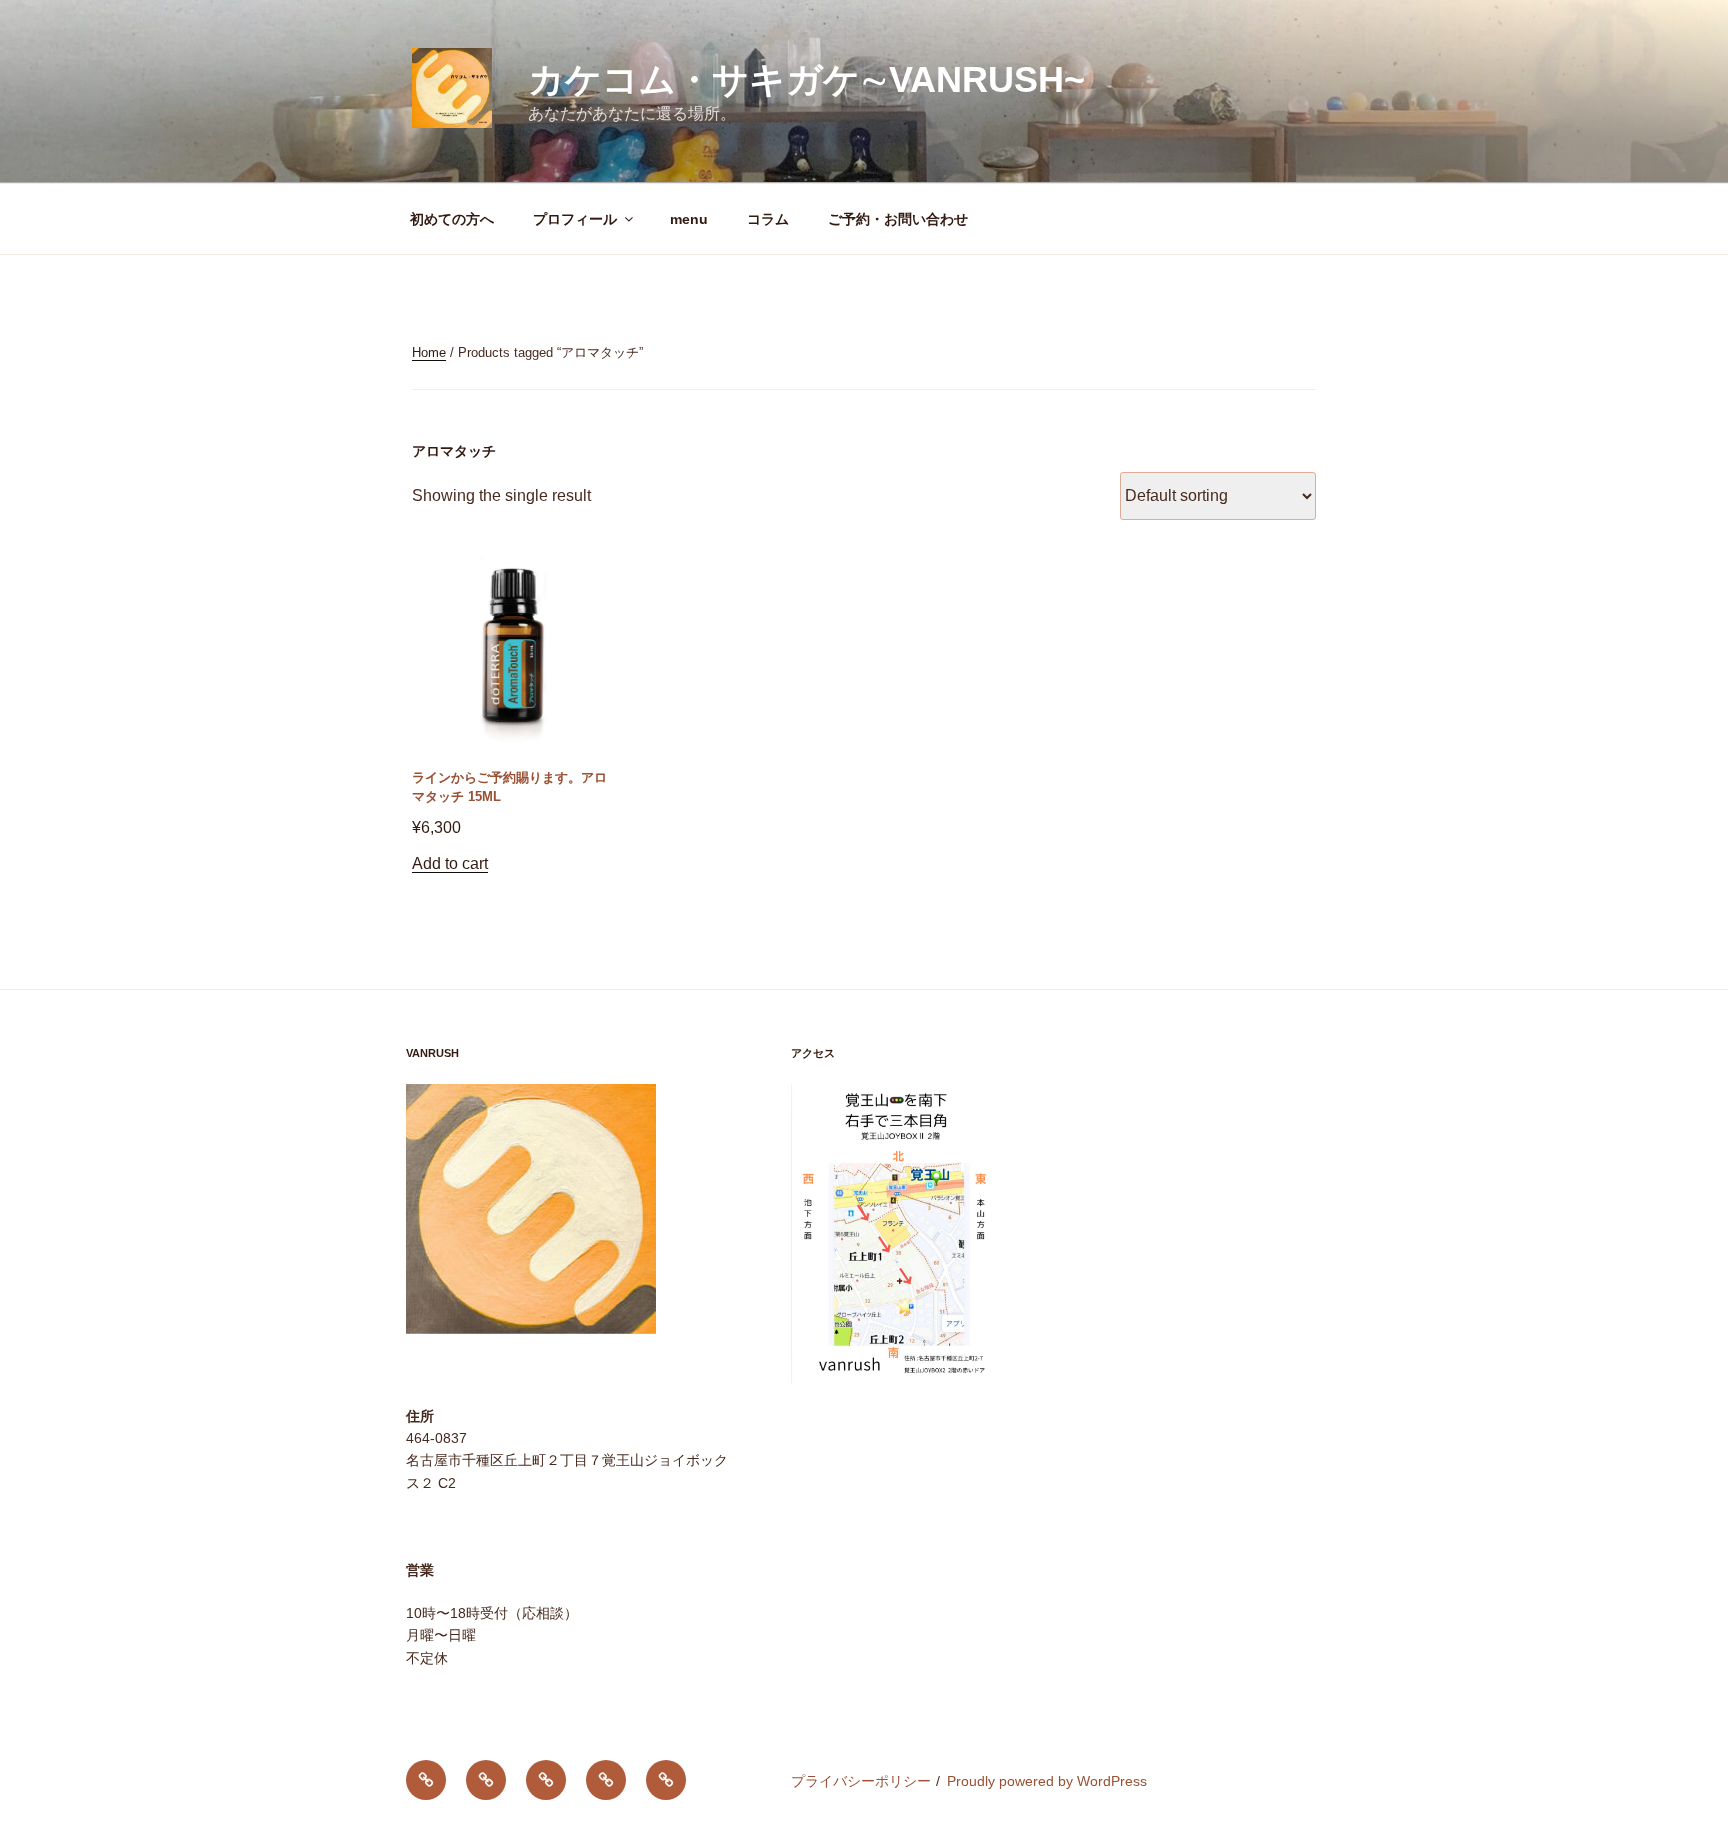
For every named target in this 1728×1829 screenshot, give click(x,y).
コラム (768, 219)
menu (689, 219)
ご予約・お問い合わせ (898, 219)
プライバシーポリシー (861, 1781)
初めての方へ (452, 219)
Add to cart (450, 863)
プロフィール (575, 219)
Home (429, 352)
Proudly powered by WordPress (1047, 1781)
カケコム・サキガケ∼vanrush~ (806, 79)
